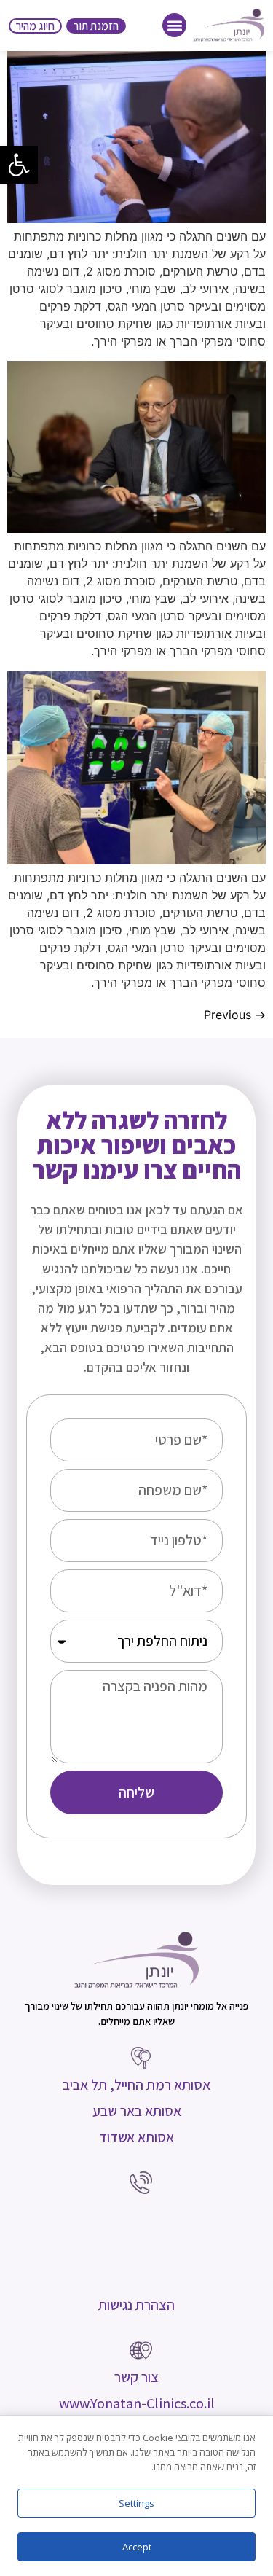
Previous (235, 1015)
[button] (19, 165)
